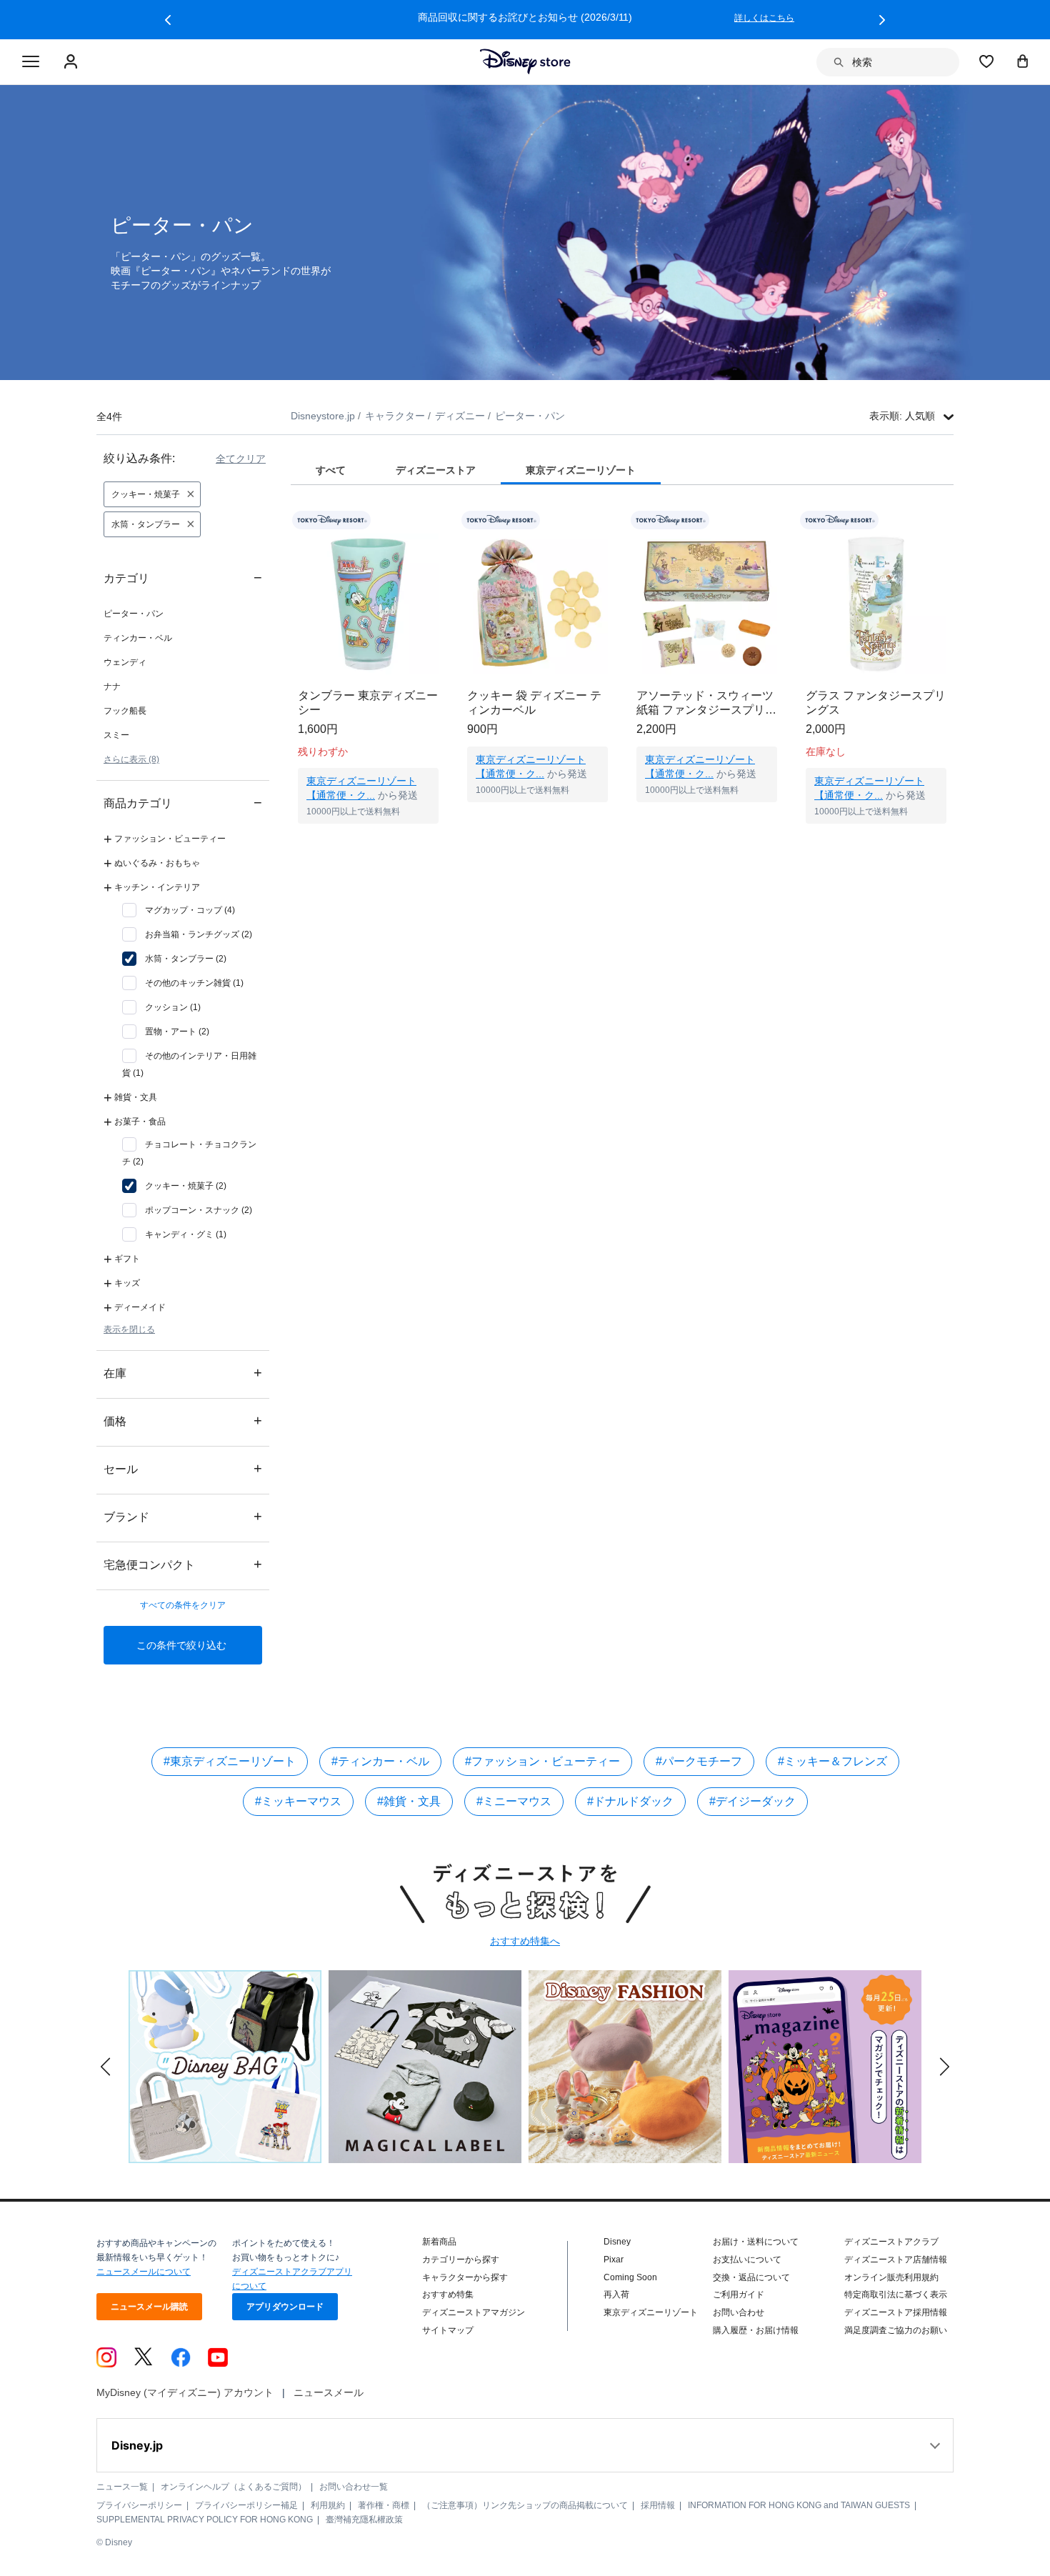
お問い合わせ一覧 (354, 2487)
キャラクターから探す (465, 2277)
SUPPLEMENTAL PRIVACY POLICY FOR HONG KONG (205, 2520)
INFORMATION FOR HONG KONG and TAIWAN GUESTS (799, 2505)
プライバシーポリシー (139, 2505)
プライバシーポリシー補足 (246, 2505)
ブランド (183, 1516)
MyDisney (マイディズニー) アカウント (185, 2392)
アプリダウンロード (285, 2307)
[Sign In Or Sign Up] (72, 62)
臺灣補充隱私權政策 (364, 2520)
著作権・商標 (384, 2505)
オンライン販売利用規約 (891, 2277)
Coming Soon (630, 2277)
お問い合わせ (739, 2312)
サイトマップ (448, 2330)
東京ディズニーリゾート (651, 2312)
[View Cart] (1023, 61)
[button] (168, 20)
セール (183, 1468)
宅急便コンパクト (183, 1564)
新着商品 (439, 2242)
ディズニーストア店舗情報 (896, 2260)
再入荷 (616, 2295)
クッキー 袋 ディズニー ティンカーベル (534, 703)
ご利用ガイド (739, 2295)
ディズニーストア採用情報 (896, 2312)
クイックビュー (369, 842)
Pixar (614, 2260)
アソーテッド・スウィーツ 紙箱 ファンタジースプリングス (706, 703)
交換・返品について (751, 2277)
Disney (617, 2242)
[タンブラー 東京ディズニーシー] (368, 604)
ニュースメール (329, 2392)
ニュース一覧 (122, 2487)
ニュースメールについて (144, 2272)
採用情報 (658, 2505)
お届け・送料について (756, 2242)
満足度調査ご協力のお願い (896, 2330)
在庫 (183, 1373)
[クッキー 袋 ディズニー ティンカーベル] (537, 604)
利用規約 (328, 2505)
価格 (183, 1421)
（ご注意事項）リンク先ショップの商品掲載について (525, 2505)
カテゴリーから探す (461, 2260)
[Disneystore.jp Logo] (525, 61)
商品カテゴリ (183, 803)
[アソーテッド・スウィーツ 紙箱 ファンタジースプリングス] (707, 604)
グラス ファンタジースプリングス (876, 703)
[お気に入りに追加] (437, 520)
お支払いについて (747, 2260)
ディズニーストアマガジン (474, 2312)
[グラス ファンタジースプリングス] (876, 604)
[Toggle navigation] (31, 62)
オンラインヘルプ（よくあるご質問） (234, 2487)
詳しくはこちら (819, 18)
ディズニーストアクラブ (891, 2242)
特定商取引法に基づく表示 (896, 2295)
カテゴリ (183, 578)
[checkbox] (179, 910)
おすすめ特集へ (525, 1941)
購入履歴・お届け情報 (756, 2330)
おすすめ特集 (448, 2295)
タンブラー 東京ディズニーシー (368, 703)
